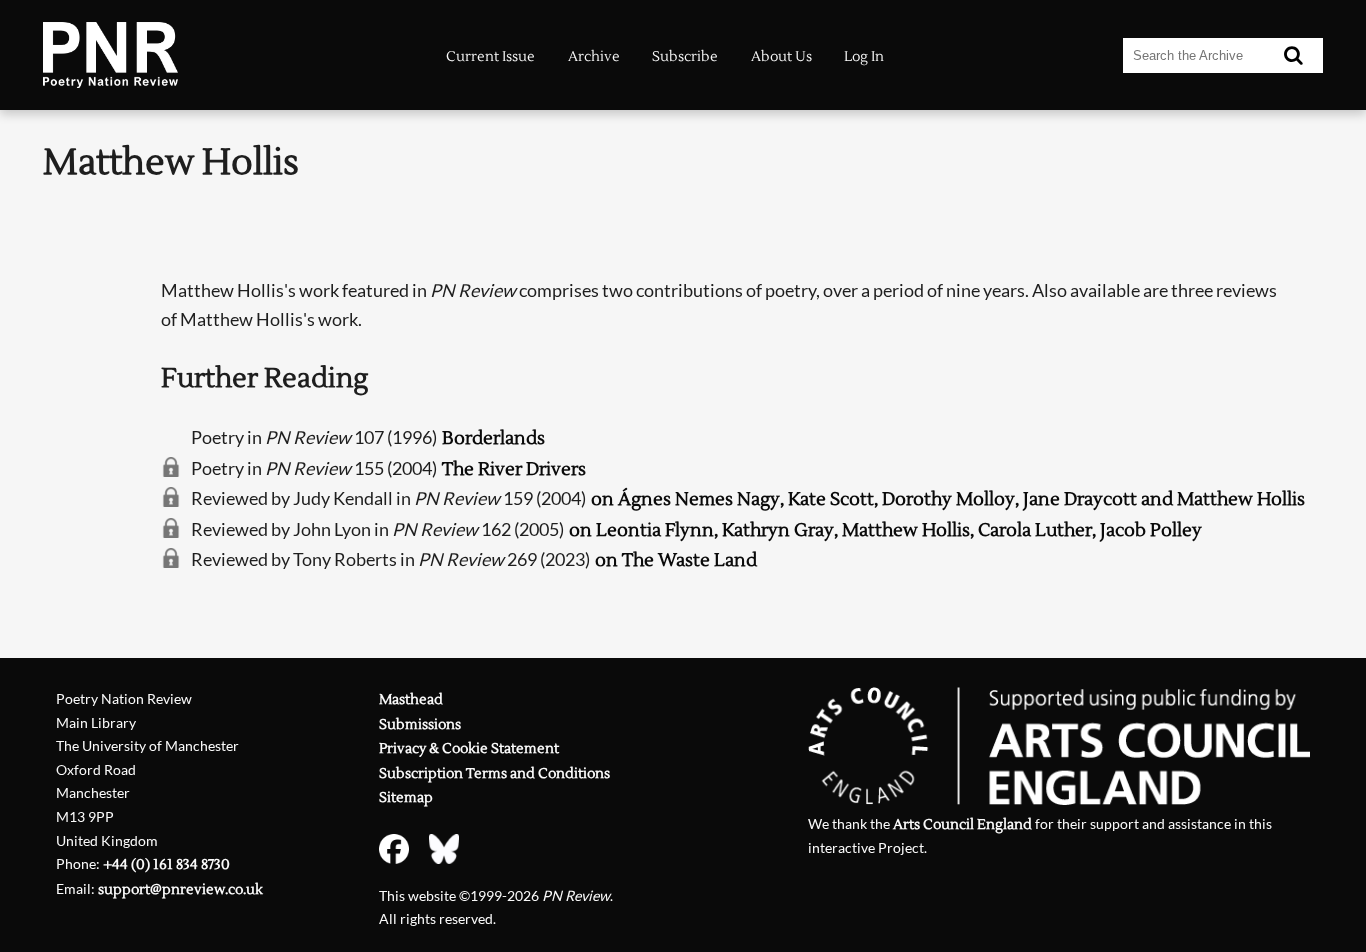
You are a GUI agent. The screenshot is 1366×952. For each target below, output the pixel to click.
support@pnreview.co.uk (180, 889)
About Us (781, 56)
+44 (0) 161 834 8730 (166, 864)
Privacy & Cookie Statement (469, 748)
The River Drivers (514, 469)
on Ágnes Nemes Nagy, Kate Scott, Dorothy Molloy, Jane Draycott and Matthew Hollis (948, 499)
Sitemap (406, 797)
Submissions (420, 724)
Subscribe (685, 56)
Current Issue (490, 56)
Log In (864, 56)
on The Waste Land (676, 560)
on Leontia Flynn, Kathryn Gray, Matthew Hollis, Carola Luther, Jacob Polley (885, 530)
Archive (594, 56)
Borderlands (493, 438)
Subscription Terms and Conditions (494, 773)
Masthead (411, 699)
